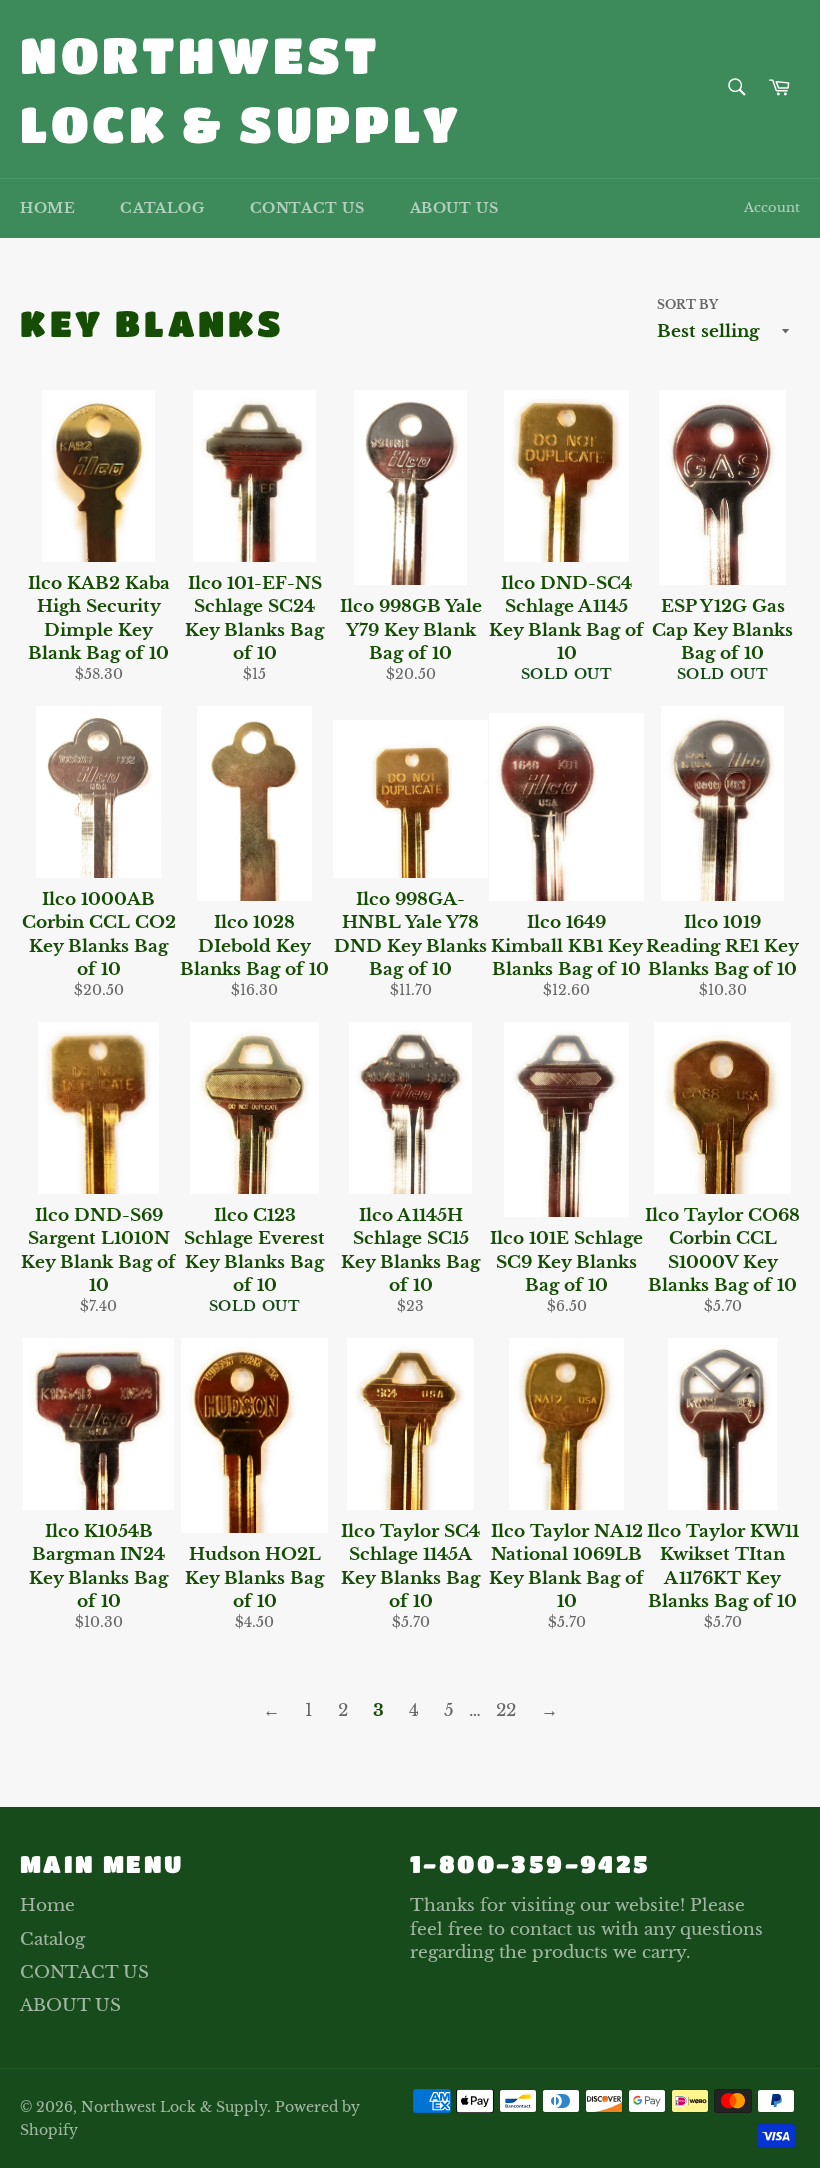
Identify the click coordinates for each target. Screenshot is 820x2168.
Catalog (162, 208)
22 (506, 1710)
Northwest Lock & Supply (241, 88)
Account (772, 207)
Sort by (687, 304)
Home (47, 208)
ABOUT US (454, 208)
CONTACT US (307, 208)
